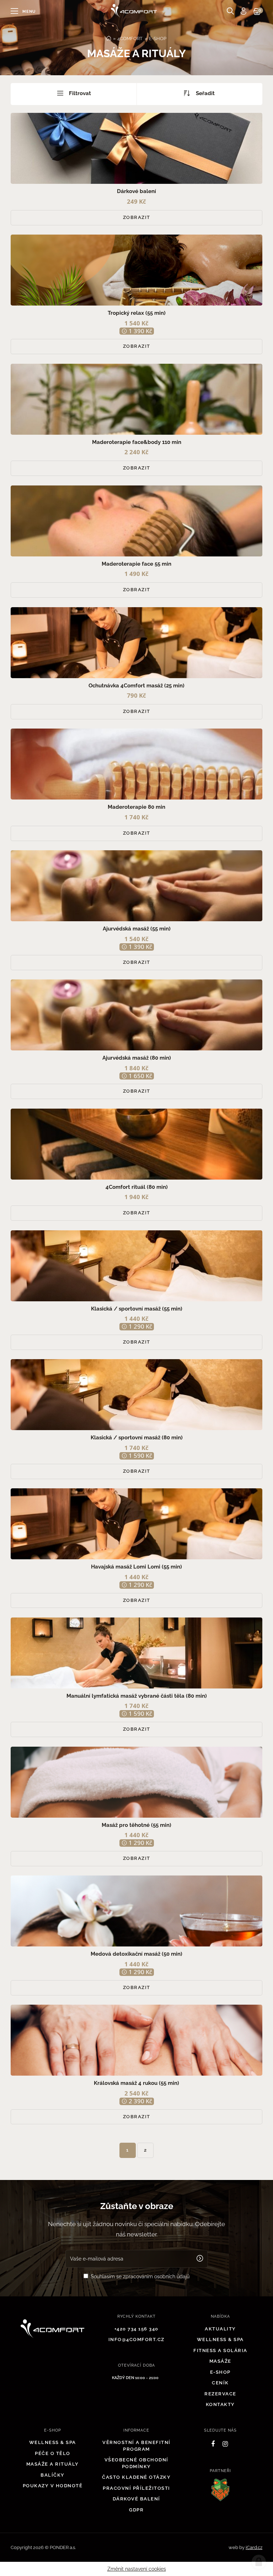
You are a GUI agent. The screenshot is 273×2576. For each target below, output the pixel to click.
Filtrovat (79, 93)
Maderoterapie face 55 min (136, 564)
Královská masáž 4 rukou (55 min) (136, 2083)
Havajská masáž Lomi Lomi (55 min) (136, 1567)
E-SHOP (158, 39)
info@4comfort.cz (136, 2339)
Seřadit (205, 93)
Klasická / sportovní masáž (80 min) (137, 1438)
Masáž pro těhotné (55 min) (136, 1825)
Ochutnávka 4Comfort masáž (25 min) (136, 686)
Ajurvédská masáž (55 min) (137, 929)
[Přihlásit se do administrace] (259, 2562)
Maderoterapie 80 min (136, 807)
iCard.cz (254, 2547)
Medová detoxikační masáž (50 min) (136, 1954)
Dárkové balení (136, 191)
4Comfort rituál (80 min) (137, 1187)
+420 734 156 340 (136, 2329)
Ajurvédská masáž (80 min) (137, 1058)
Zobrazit (137, 217)
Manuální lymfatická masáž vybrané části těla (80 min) (137, 1696)
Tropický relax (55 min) (137, 313)
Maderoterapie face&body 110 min (137, 442)
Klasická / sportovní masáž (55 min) (137, 1309)
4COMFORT (130, 39)
